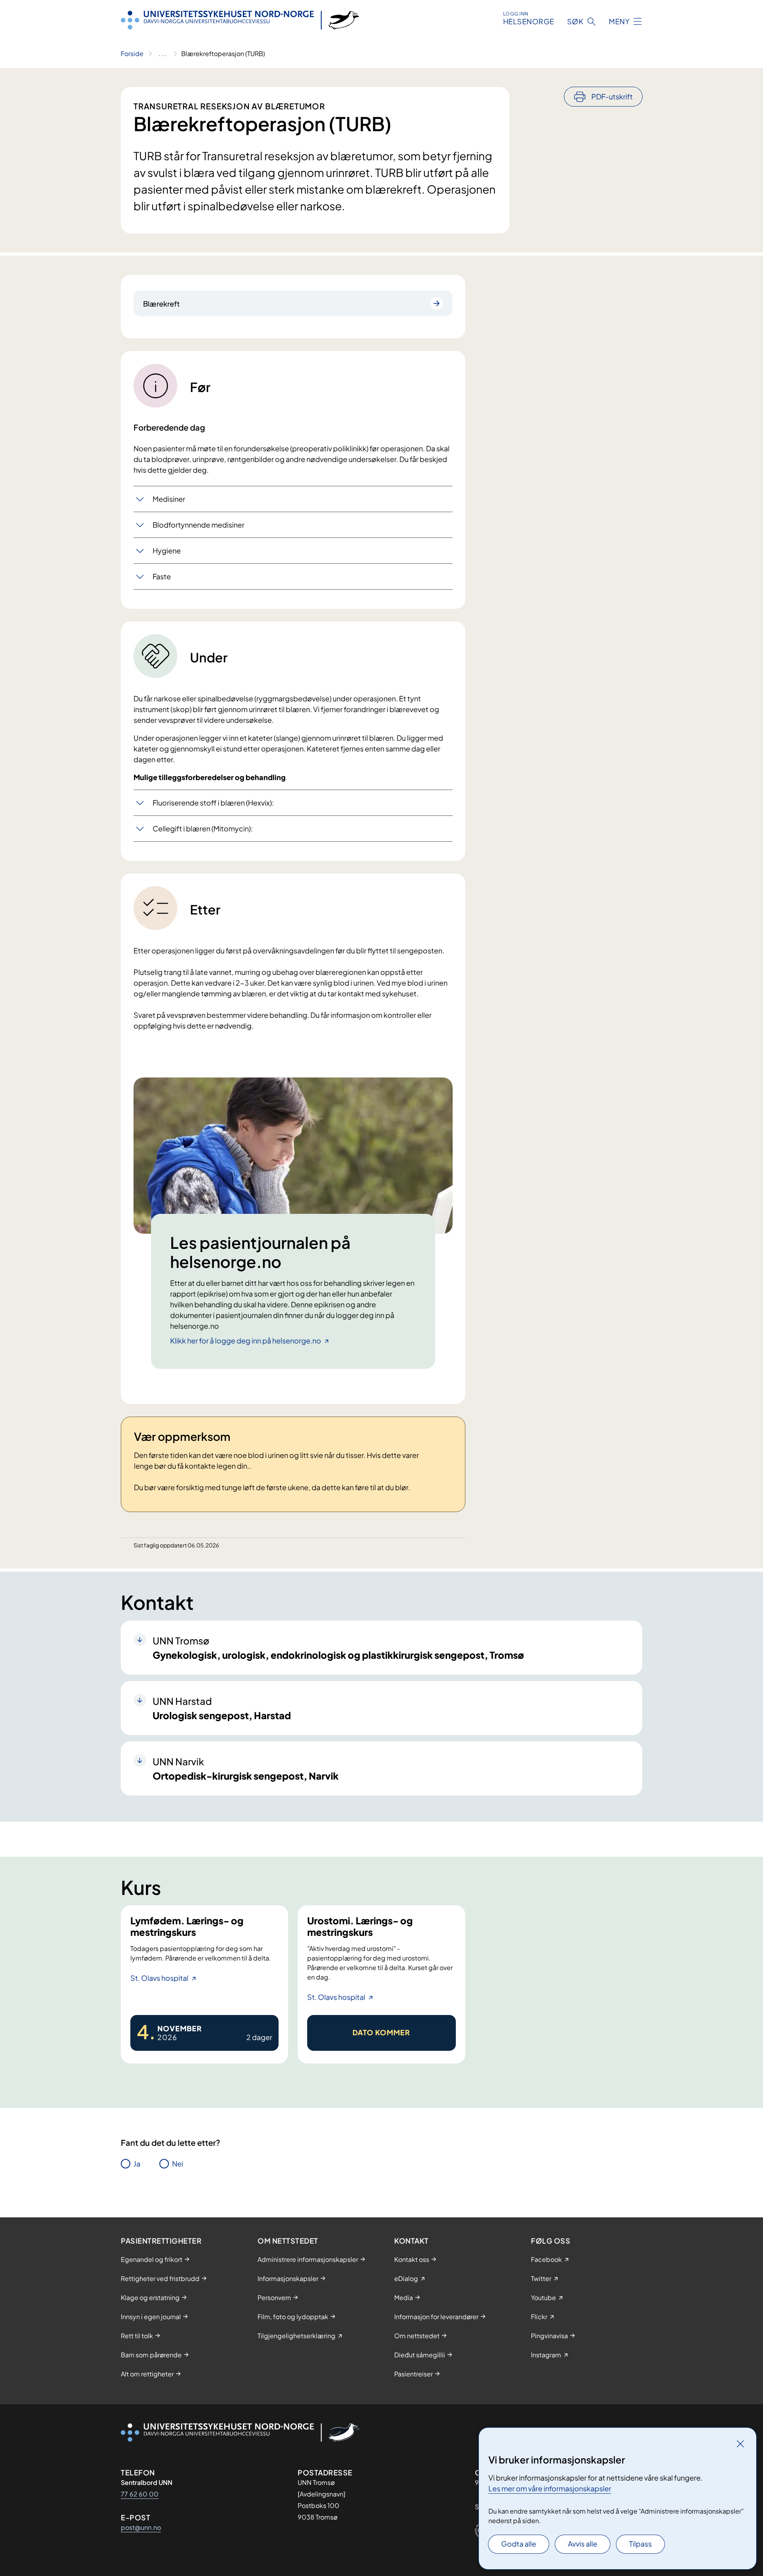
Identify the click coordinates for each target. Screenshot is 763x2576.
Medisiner (169, 499)
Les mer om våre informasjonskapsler (550, 2488)
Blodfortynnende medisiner (198, 525)
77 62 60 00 (140, 2494)
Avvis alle (583, 2544)
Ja (137, 2163)
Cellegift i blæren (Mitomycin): (203, 828)
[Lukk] (740, 2444)
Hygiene (167, 550)
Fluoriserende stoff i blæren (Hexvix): (213, 803)
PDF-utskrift (612, 96)
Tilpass (640, 2544)
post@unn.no (141, 2527)
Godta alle (519, 2544)
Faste (162, 576)
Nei (178, 2163)
